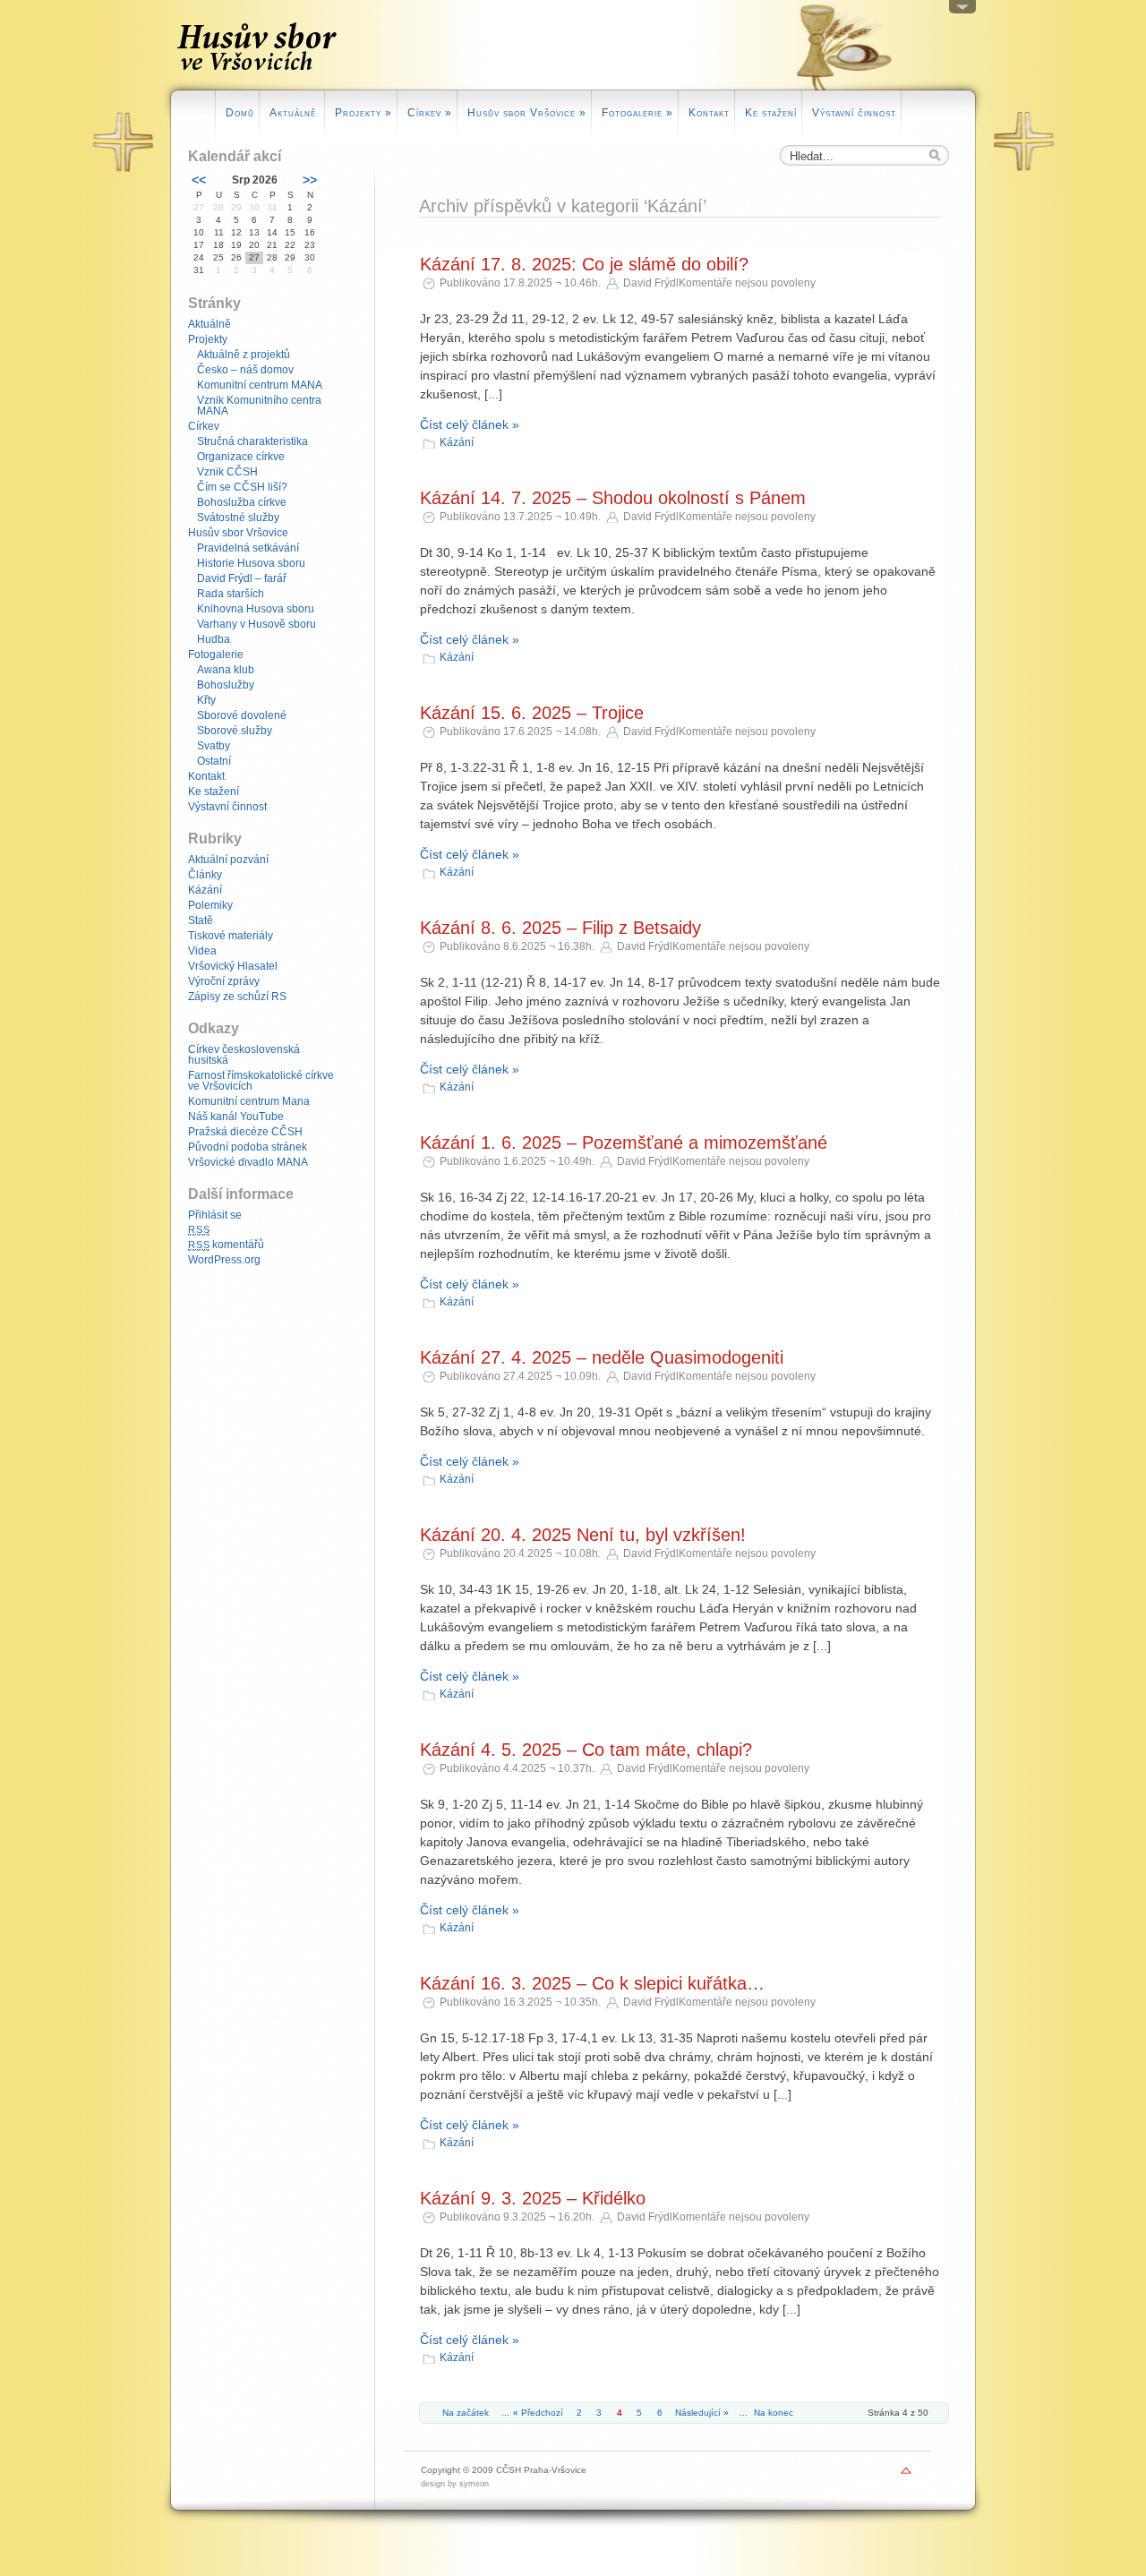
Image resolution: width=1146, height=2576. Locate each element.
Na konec (774, 2413)
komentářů (226, 1245)
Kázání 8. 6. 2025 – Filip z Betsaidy (560, 928)
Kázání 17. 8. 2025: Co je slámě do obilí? (584, 264)
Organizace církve (241, 457)
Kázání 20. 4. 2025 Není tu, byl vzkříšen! (583, 1535)
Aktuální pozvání (228, 860)
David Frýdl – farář (242, 578)
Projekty (363, 113)
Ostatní (214, 761)
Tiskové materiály (231, 936)
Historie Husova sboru (251, 563)
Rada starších (231, 594)
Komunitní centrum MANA (260, 385)
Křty (206, 700)
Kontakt (709, 113)
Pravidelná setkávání (248, 548)
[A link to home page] (258, 75)
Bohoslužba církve (242, 502)
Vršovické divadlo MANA (248, 1162)
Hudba (214, 639)
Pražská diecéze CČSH (245, 1132)
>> (310, 180)
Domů (240, 113)
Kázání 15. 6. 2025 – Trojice (532, 713)
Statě (201, 920)
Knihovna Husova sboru (256, 609)
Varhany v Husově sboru (257, 624)
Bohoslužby (226, 685)
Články (205, 875)
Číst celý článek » (470, 424)
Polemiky (210, 905)
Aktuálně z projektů (244, 355)
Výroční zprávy (224, 981)
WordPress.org (224, 1260)
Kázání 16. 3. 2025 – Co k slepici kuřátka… (592, 1983)
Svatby (214, 746)
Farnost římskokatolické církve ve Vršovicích (261, 1081)
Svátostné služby (238, 518)
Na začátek (466, 2413)
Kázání (457, 442)
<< (199, 180)
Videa (202, 951)
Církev (430, 113)
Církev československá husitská (244, 1055)
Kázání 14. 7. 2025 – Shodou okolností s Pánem (613, 498)
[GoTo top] (906, 2475)
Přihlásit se (215, 1215)
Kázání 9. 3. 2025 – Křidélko (533, 2198)
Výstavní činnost (854, 113)
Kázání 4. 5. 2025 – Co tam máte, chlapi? (586, 1750)
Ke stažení (771, 113)
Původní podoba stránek (248, 1147)
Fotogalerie (637, 113)
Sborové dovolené (242, 715)
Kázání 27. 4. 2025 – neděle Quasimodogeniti (602, 1357)
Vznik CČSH (227, 472)
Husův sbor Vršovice (527, 113)
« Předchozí (538, 2413)
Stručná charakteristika (252, 441)
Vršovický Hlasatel (233, 966)
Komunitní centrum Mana (249, 1101)
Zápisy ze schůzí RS (237, 997)
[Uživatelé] (962, 11)
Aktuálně (295, 113)
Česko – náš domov (245, 370)
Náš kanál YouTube (236, 1117)
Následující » (702, 2413)
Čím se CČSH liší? (242, 487)
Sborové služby (235, 731)
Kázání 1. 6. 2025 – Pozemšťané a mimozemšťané (624, 1143)
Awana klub (226, 670)
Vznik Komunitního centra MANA (259, 406)
